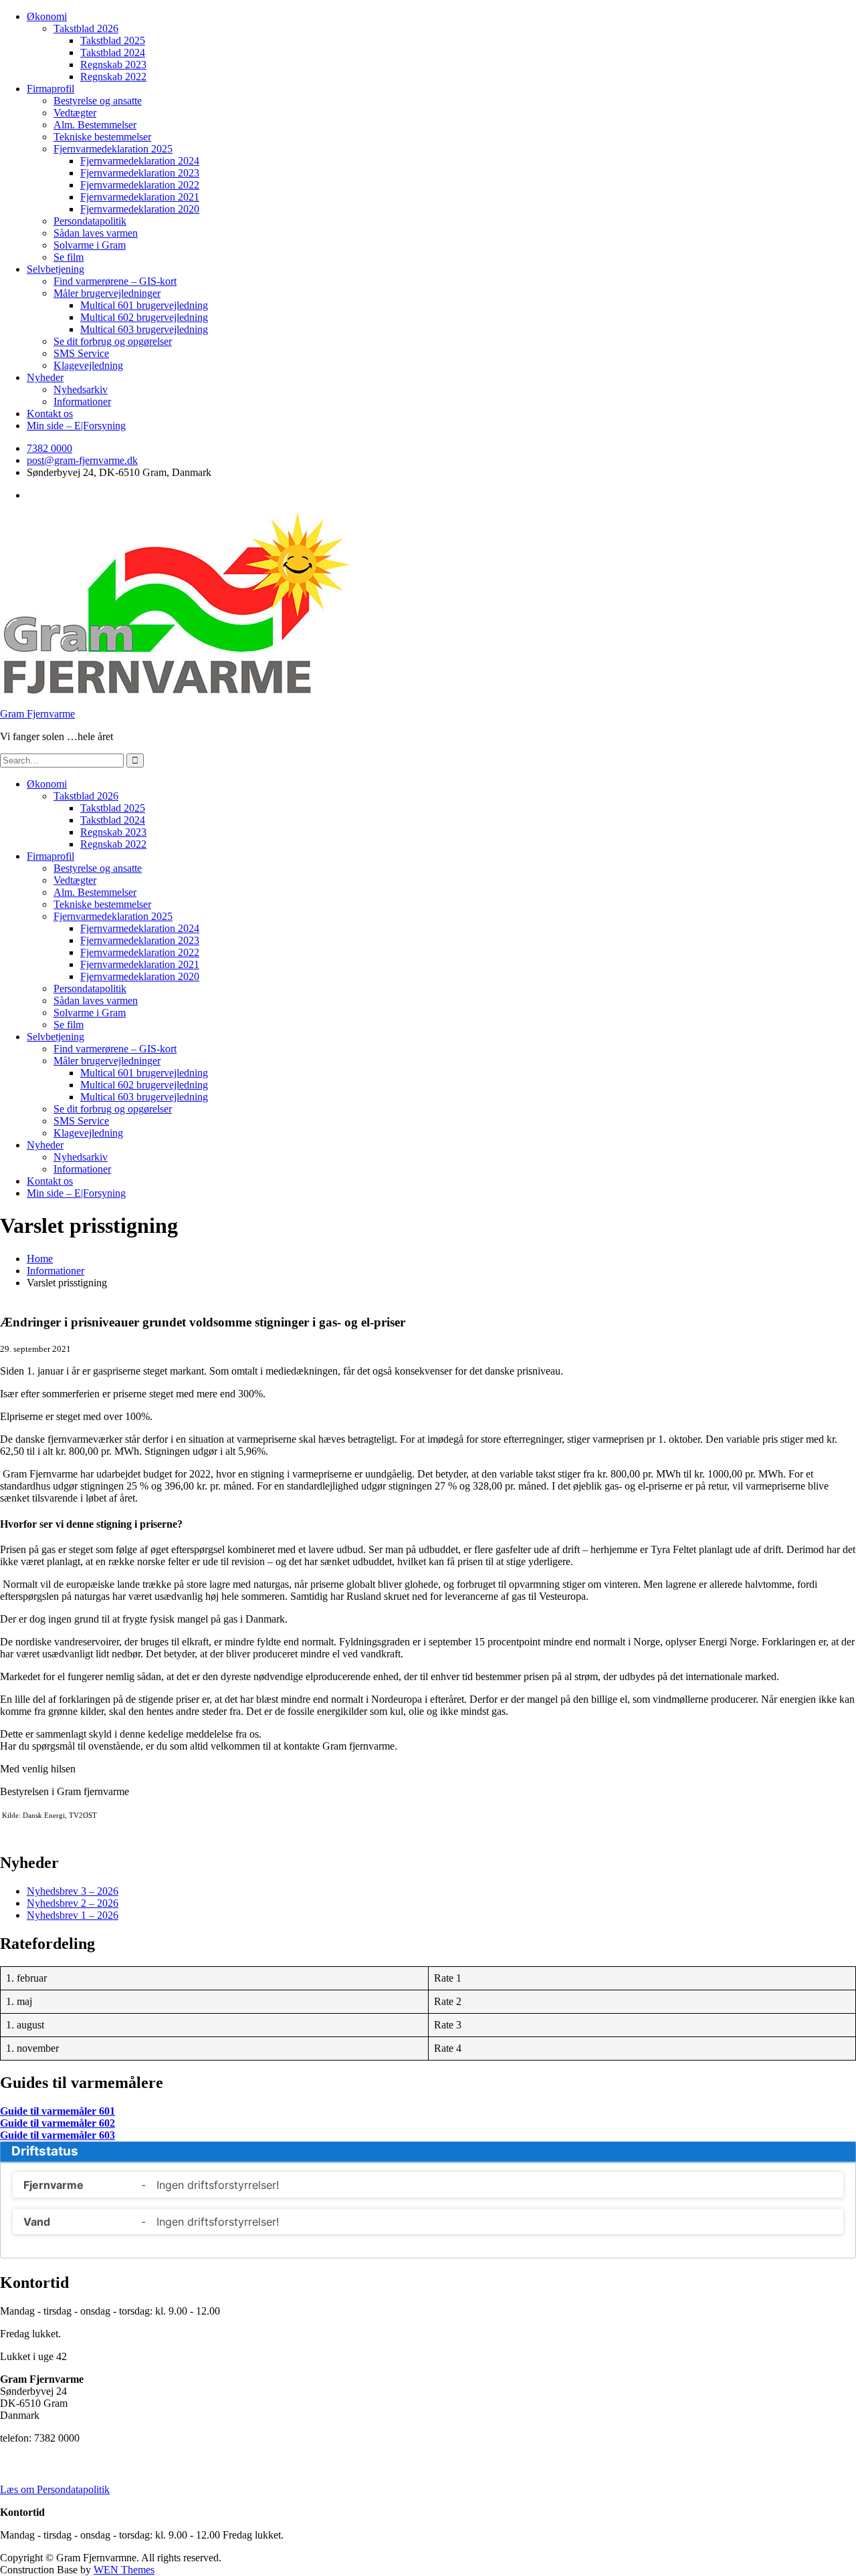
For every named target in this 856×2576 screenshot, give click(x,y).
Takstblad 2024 (113, 52)
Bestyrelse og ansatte (98, 101)
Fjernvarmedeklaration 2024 (140, 161)
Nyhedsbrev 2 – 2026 (73, 1903)
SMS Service (81, 353)
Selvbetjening (56, 269)
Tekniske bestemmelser (102, 137)
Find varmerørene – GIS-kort (115, 281)
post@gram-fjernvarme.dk (82, 460)
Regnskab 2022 (113, 77)
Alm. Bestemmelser (95, 125)
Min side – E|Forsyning (76, 426)
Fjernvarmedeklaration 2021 (140, 197)
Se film (69, 257)
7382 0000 (49, 448)
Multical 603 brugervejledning (144, 329)
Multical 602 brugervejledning (144, 317)
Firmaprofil (50, 89)
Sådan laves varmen (96, 233)
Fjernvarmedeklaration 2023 (140, 173)
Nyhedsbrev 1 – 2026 (73, 1915)
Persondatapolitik (90, 221)
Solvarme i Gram (90, 245)
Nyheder (45, 377)
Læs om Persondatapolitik (55, 2489)
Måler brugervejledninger (107, 293)
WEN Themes (124, 2570)
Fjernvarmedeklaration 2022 (140, 185)
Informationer (82, 401)
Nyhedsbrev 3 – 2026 (73, 1891)
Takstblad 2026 (86, 28)
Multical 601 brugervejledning (144, 305)
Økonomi (47, 16)
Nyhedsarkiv (81, 389)
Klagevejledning (88, 365)
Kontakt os (50, 414)
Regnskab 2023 (113, 65)
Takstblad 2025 (113, 40)
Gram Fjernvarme (37, 714)
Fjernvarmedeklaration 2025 (113, 149)
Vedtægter (75, 113)
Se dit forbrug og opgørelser (113, 341)
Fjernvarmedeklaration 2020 (140, 209)
